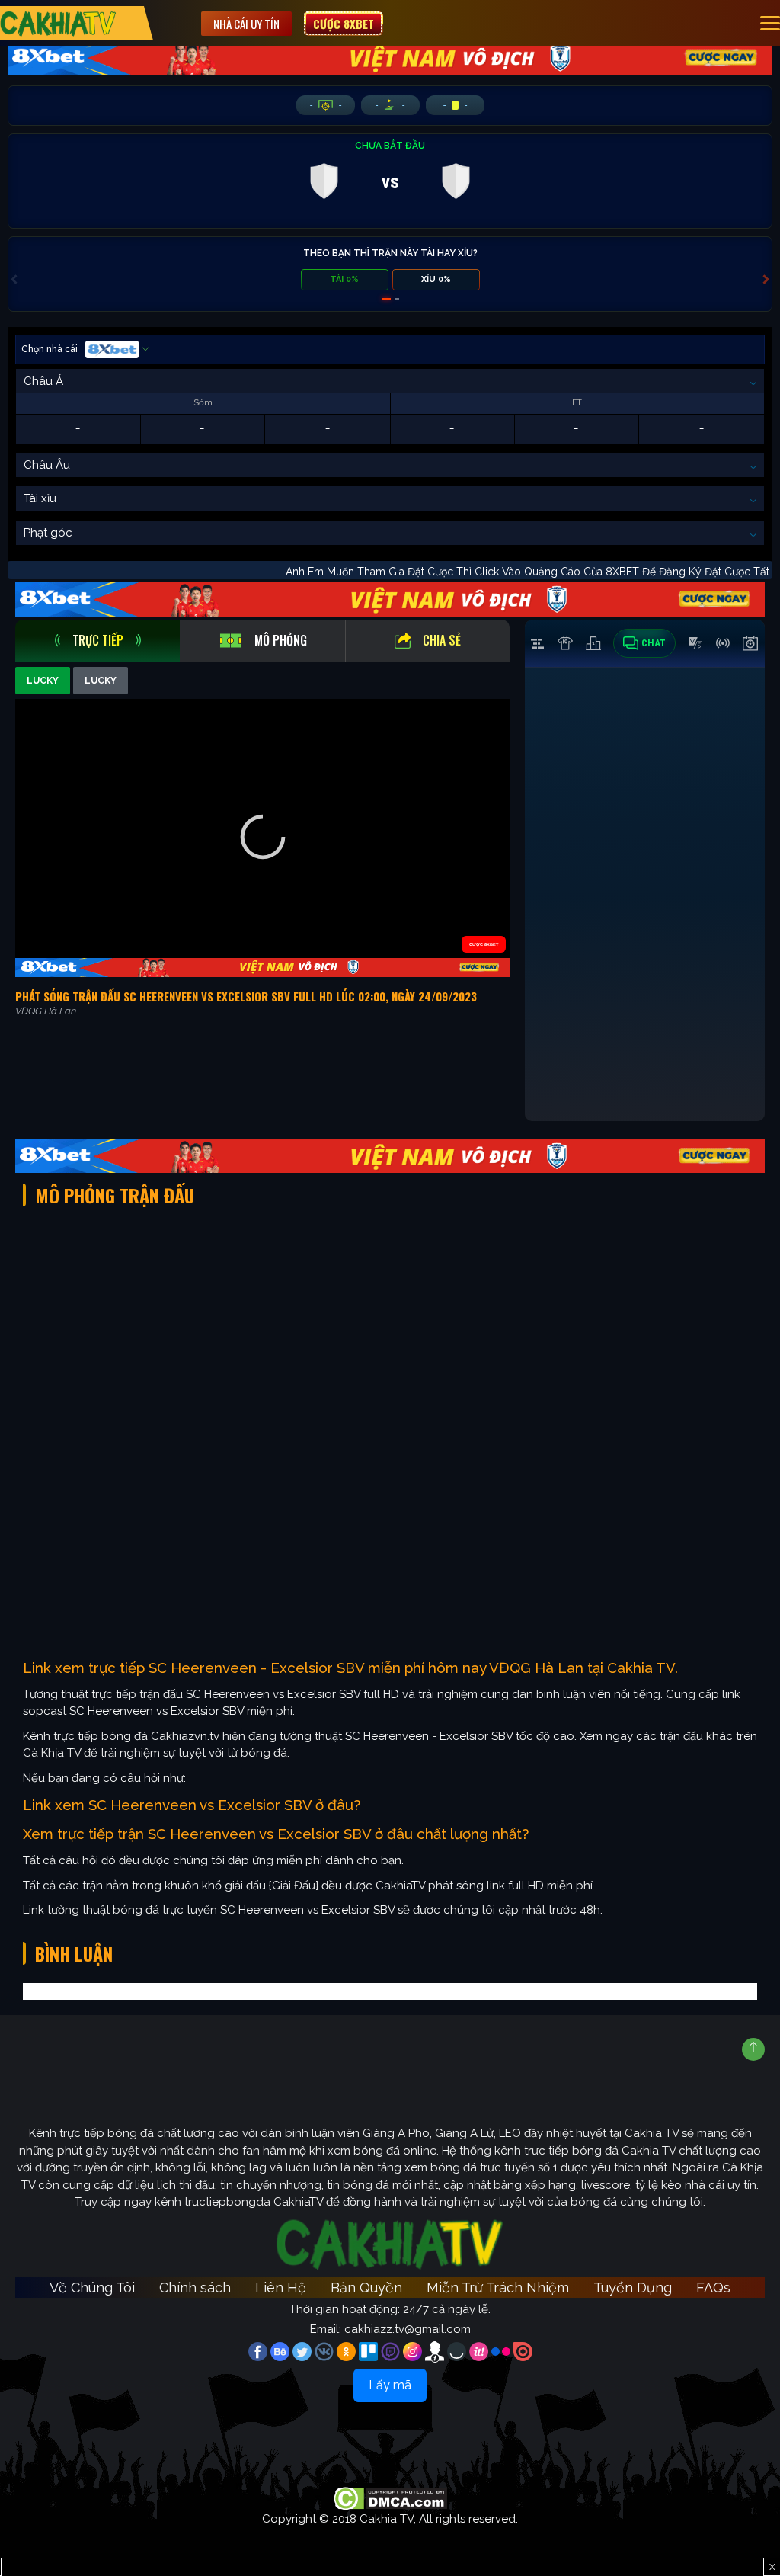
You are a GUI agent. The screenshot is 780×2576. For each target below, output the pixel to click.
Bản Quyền (366, 2288)
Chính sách (195, 2288)
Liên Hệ (281, 2288)
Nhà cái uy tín (246, 24)
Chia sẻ (442, 640)
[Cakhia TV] (58, 23)
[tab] (97, 641)
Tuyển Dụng (633, 2288)
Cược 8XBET (344, 24)
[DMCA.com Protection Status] (390, 2498)
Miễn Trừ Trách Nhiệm (498, 2288)
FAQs (713, 2288)
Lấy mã (390, 2385)
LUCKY (43, 681)
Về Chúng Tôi (92, 2288)
